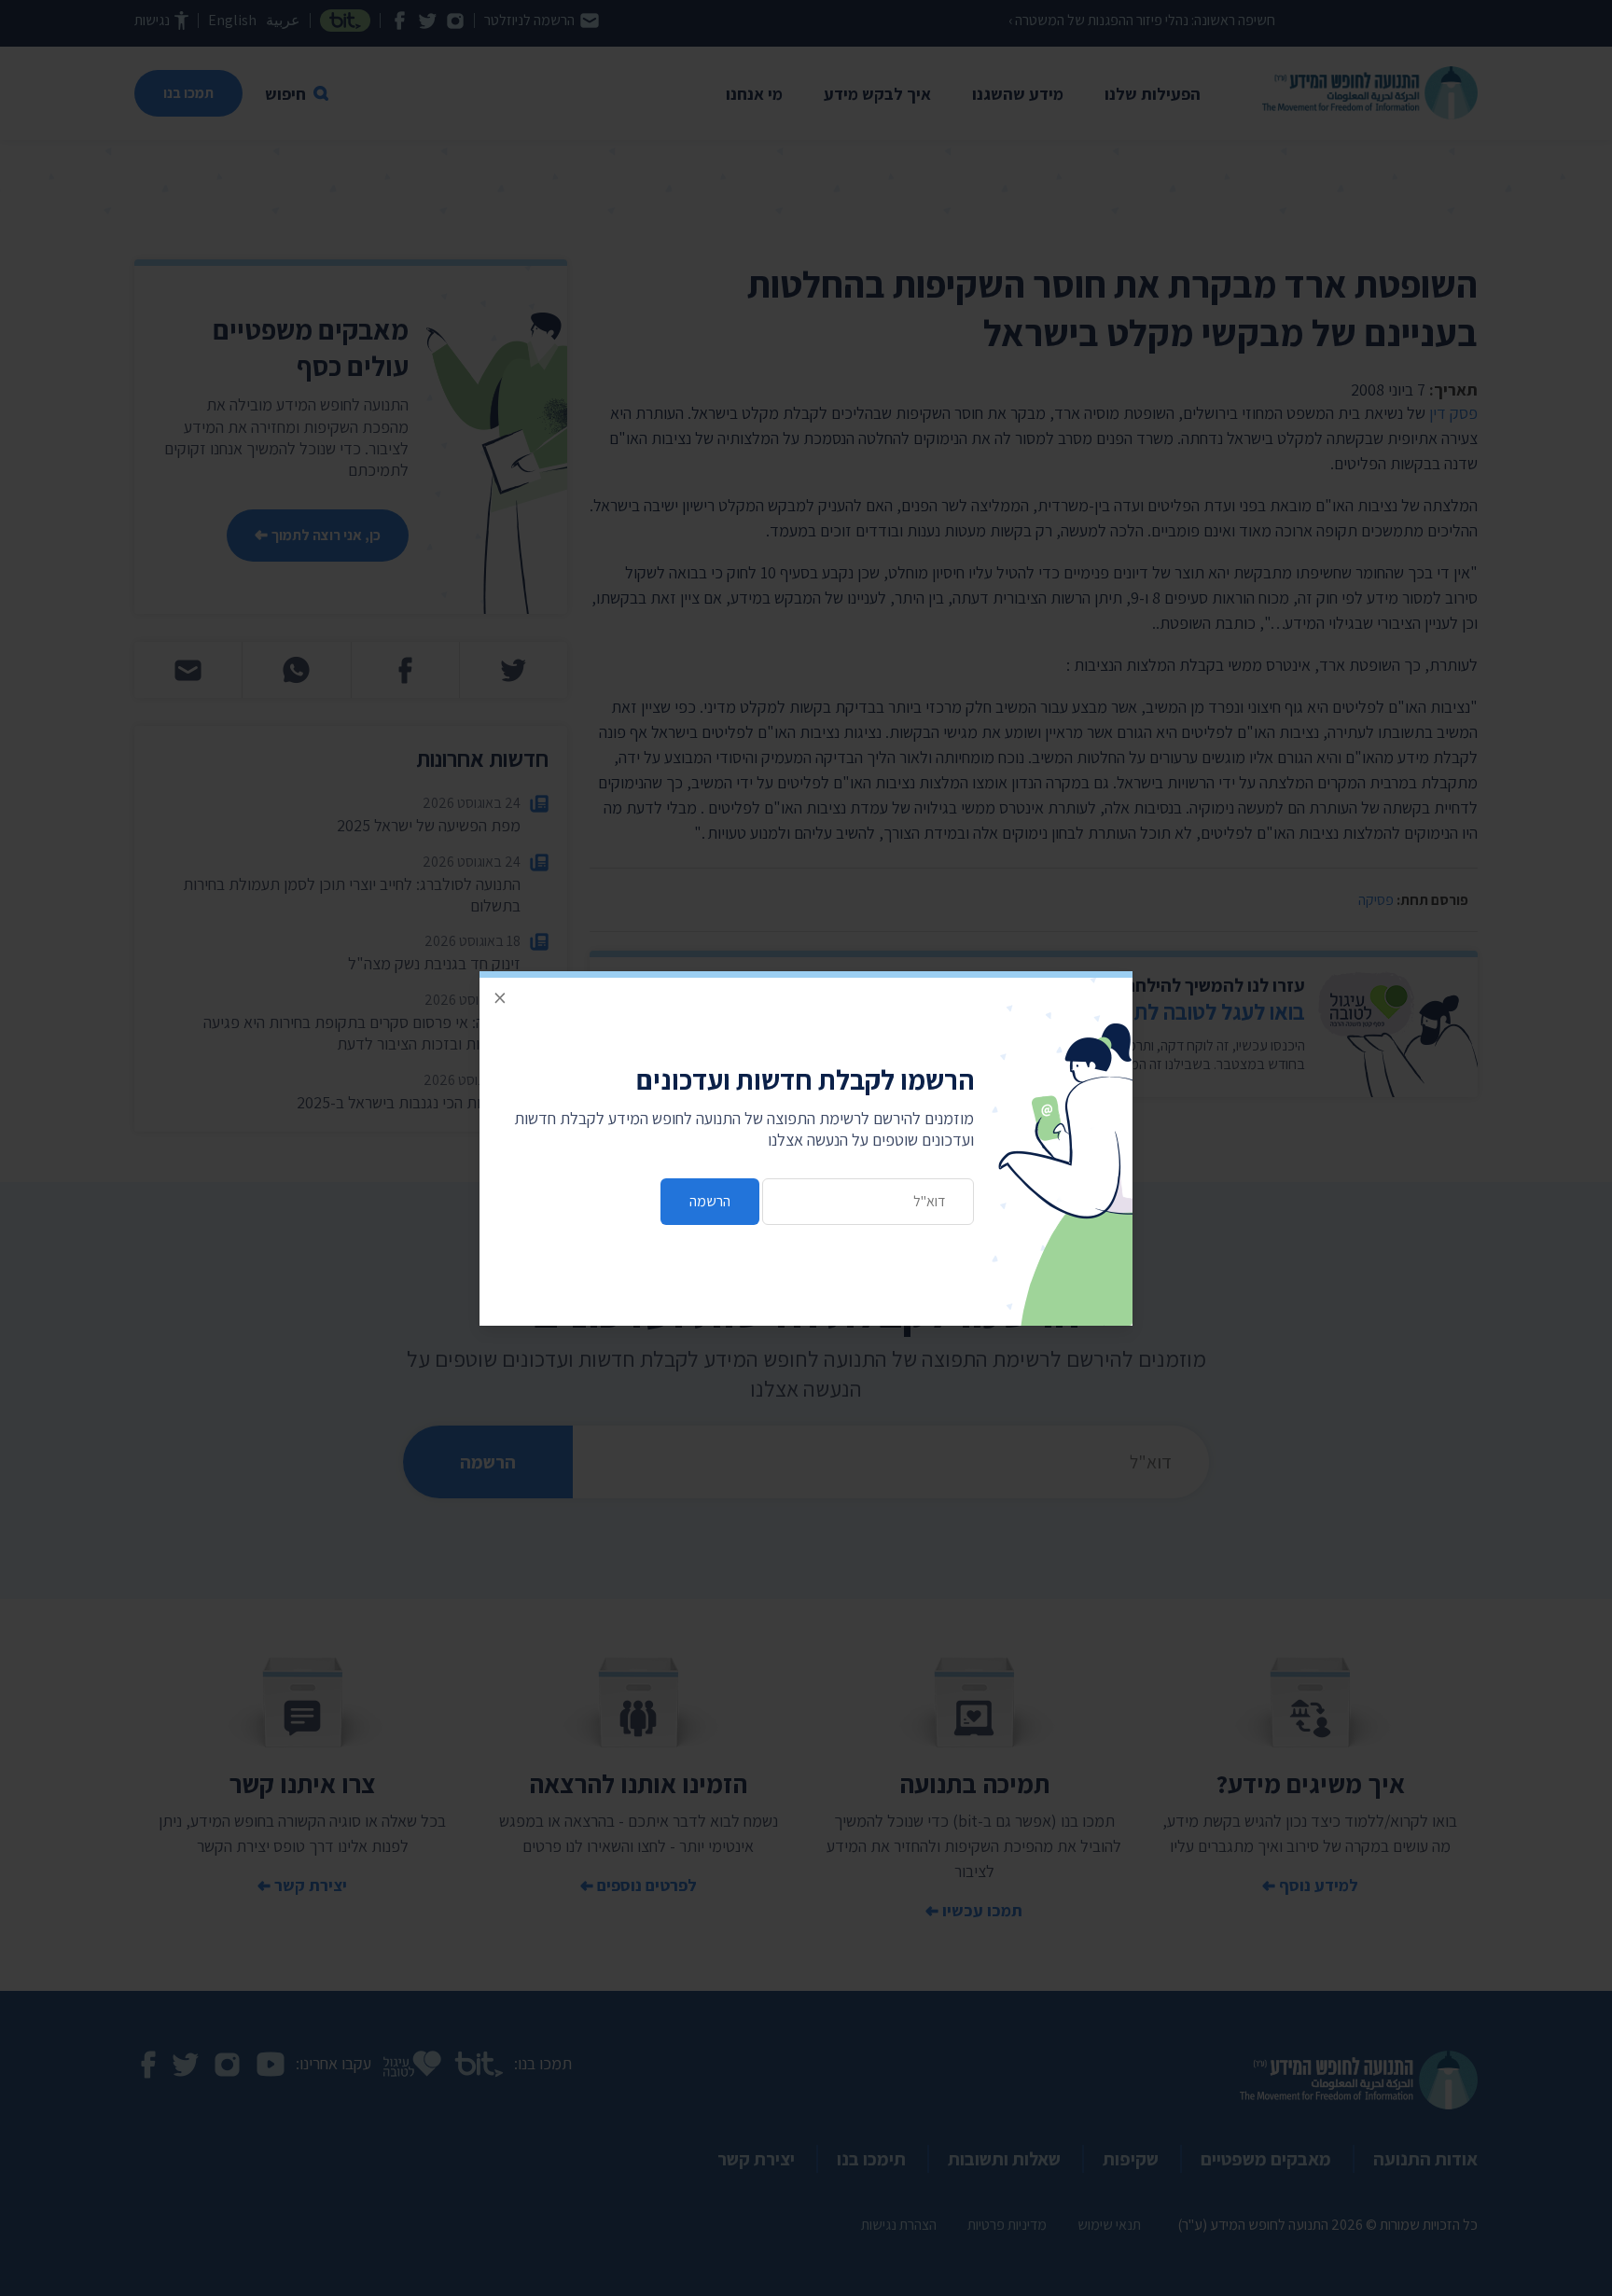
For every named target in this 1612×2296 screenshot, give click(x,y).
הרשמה (710, 1201)
